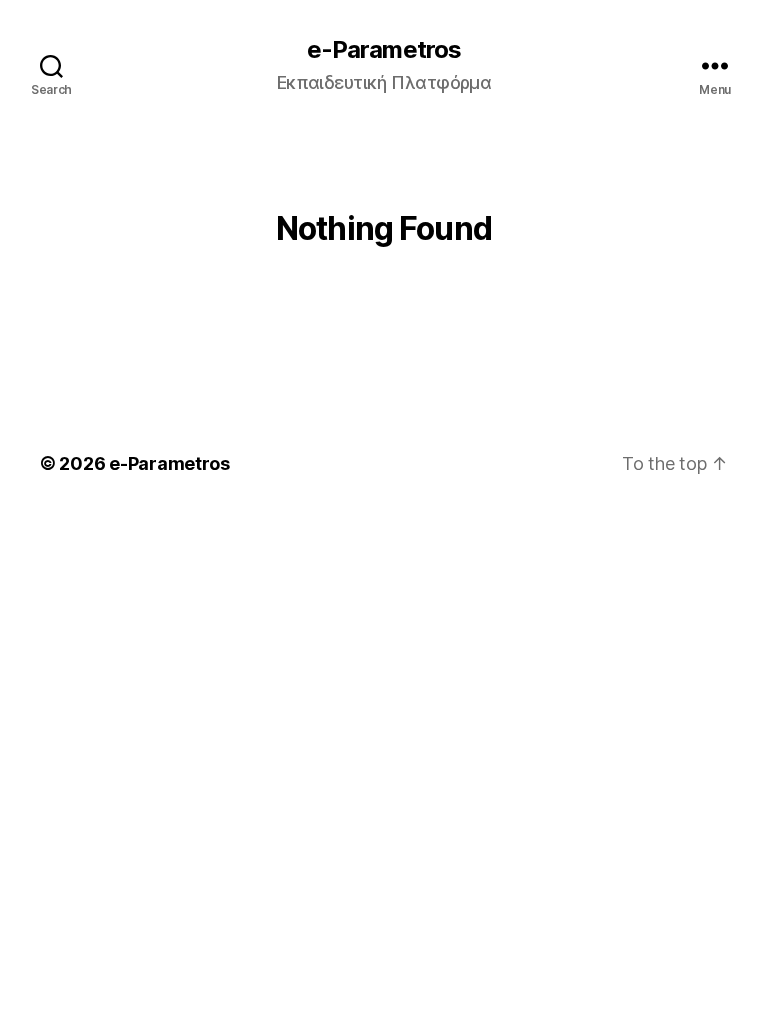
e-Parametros (383, 50)
